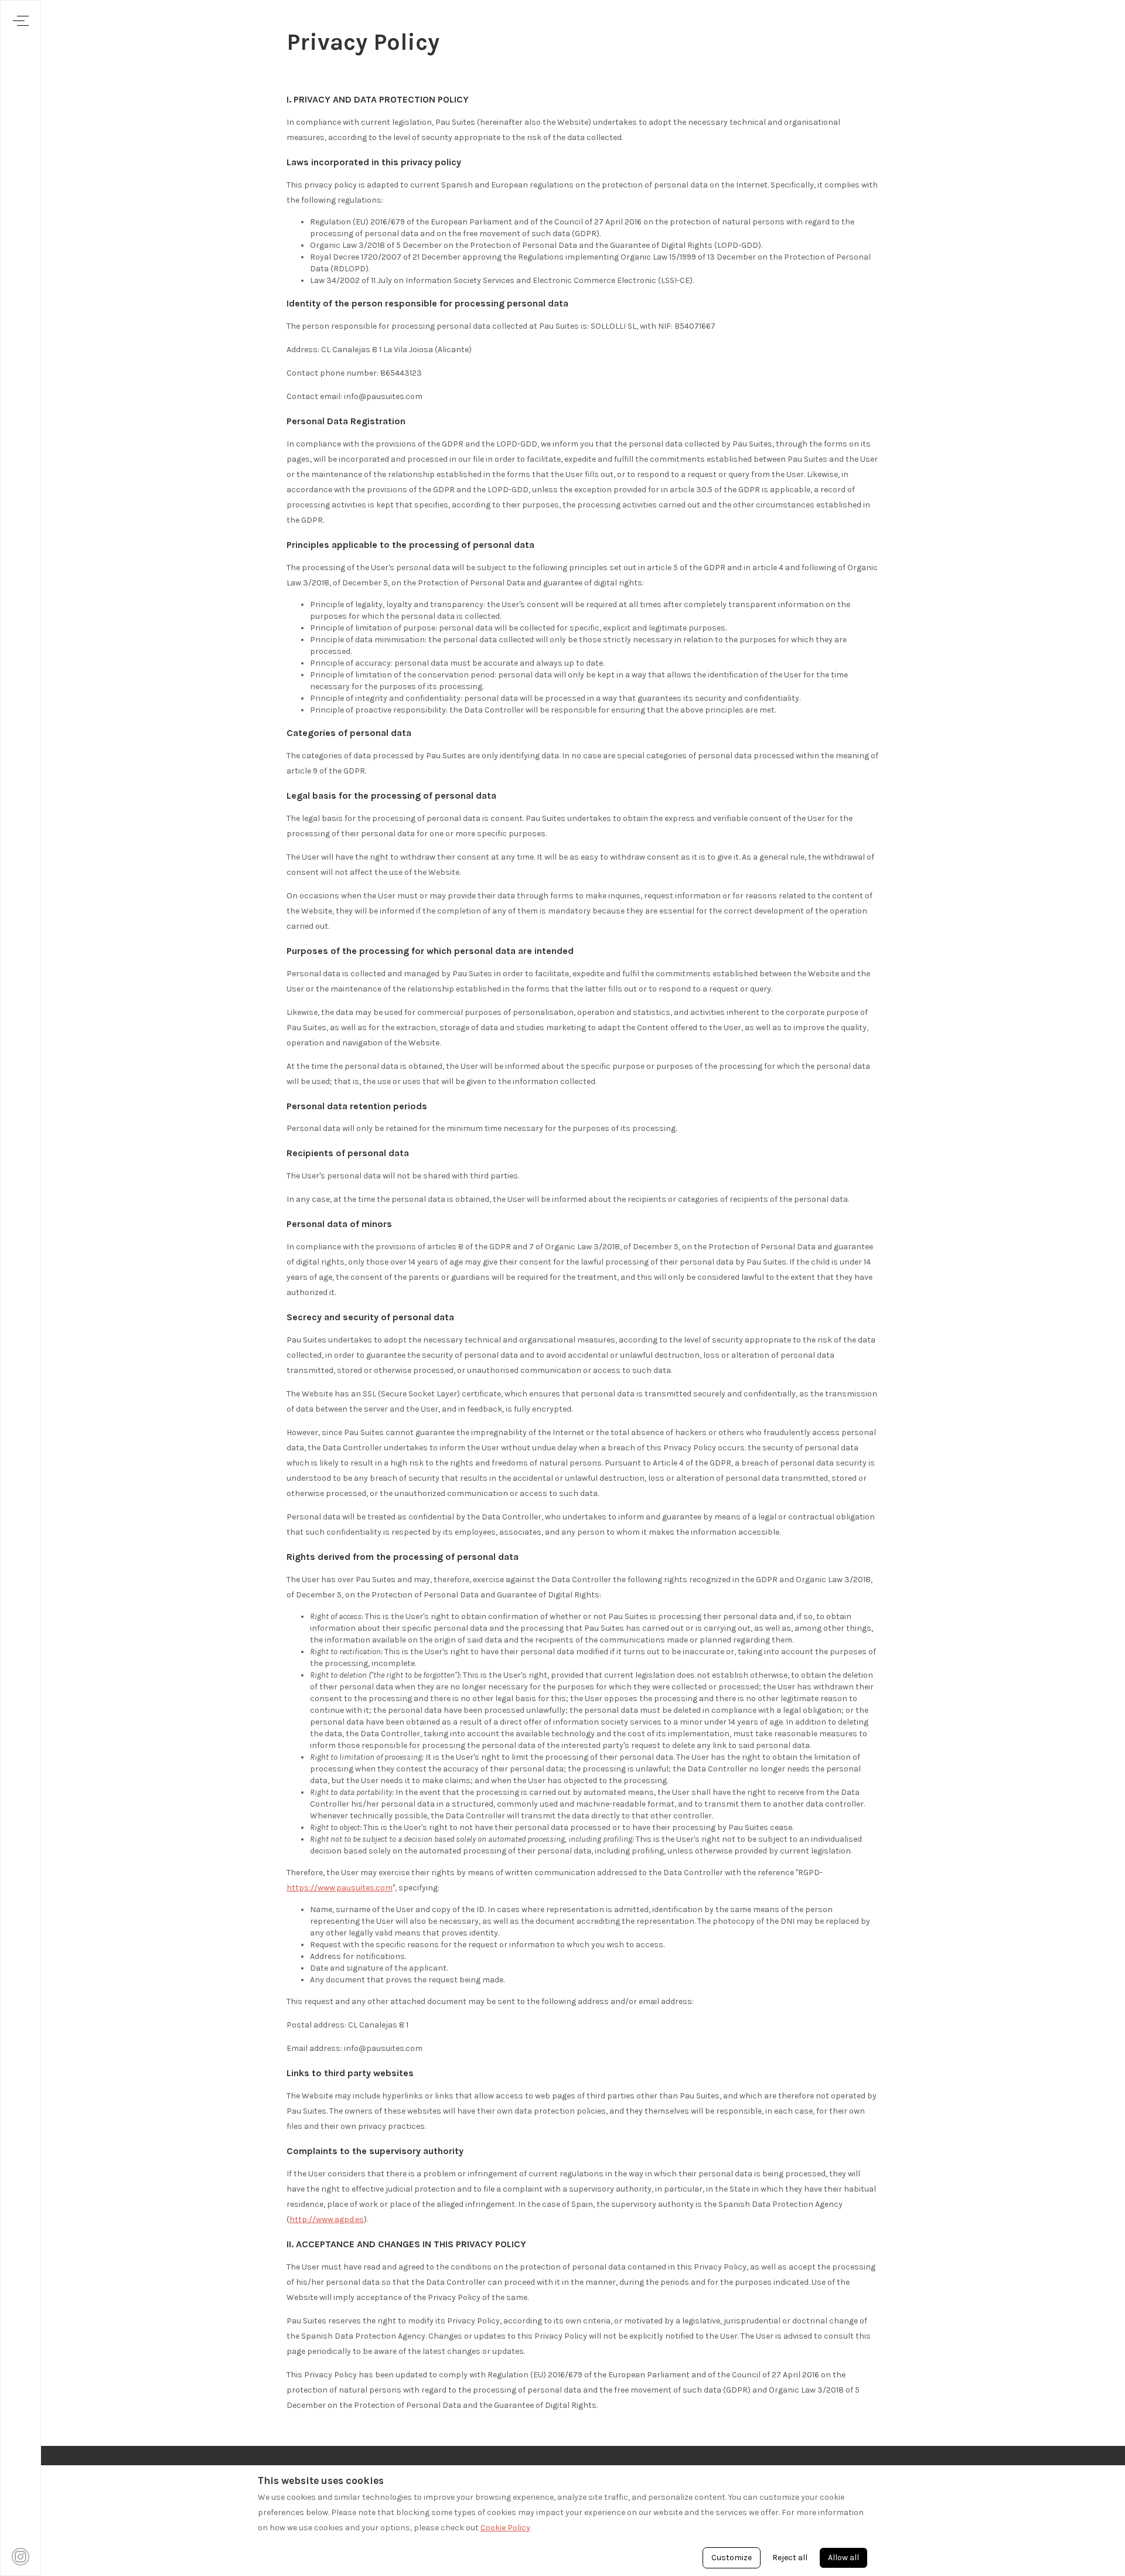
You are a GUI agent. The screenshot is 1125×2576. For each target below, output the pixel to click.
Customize (732, 2558)
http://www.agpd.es (327, 2219)
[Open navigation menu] (21, 21)
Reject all (790, 2558)
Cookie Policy (505, 2528)
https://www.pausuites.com (340, 1888)
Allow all (843, 2558)
